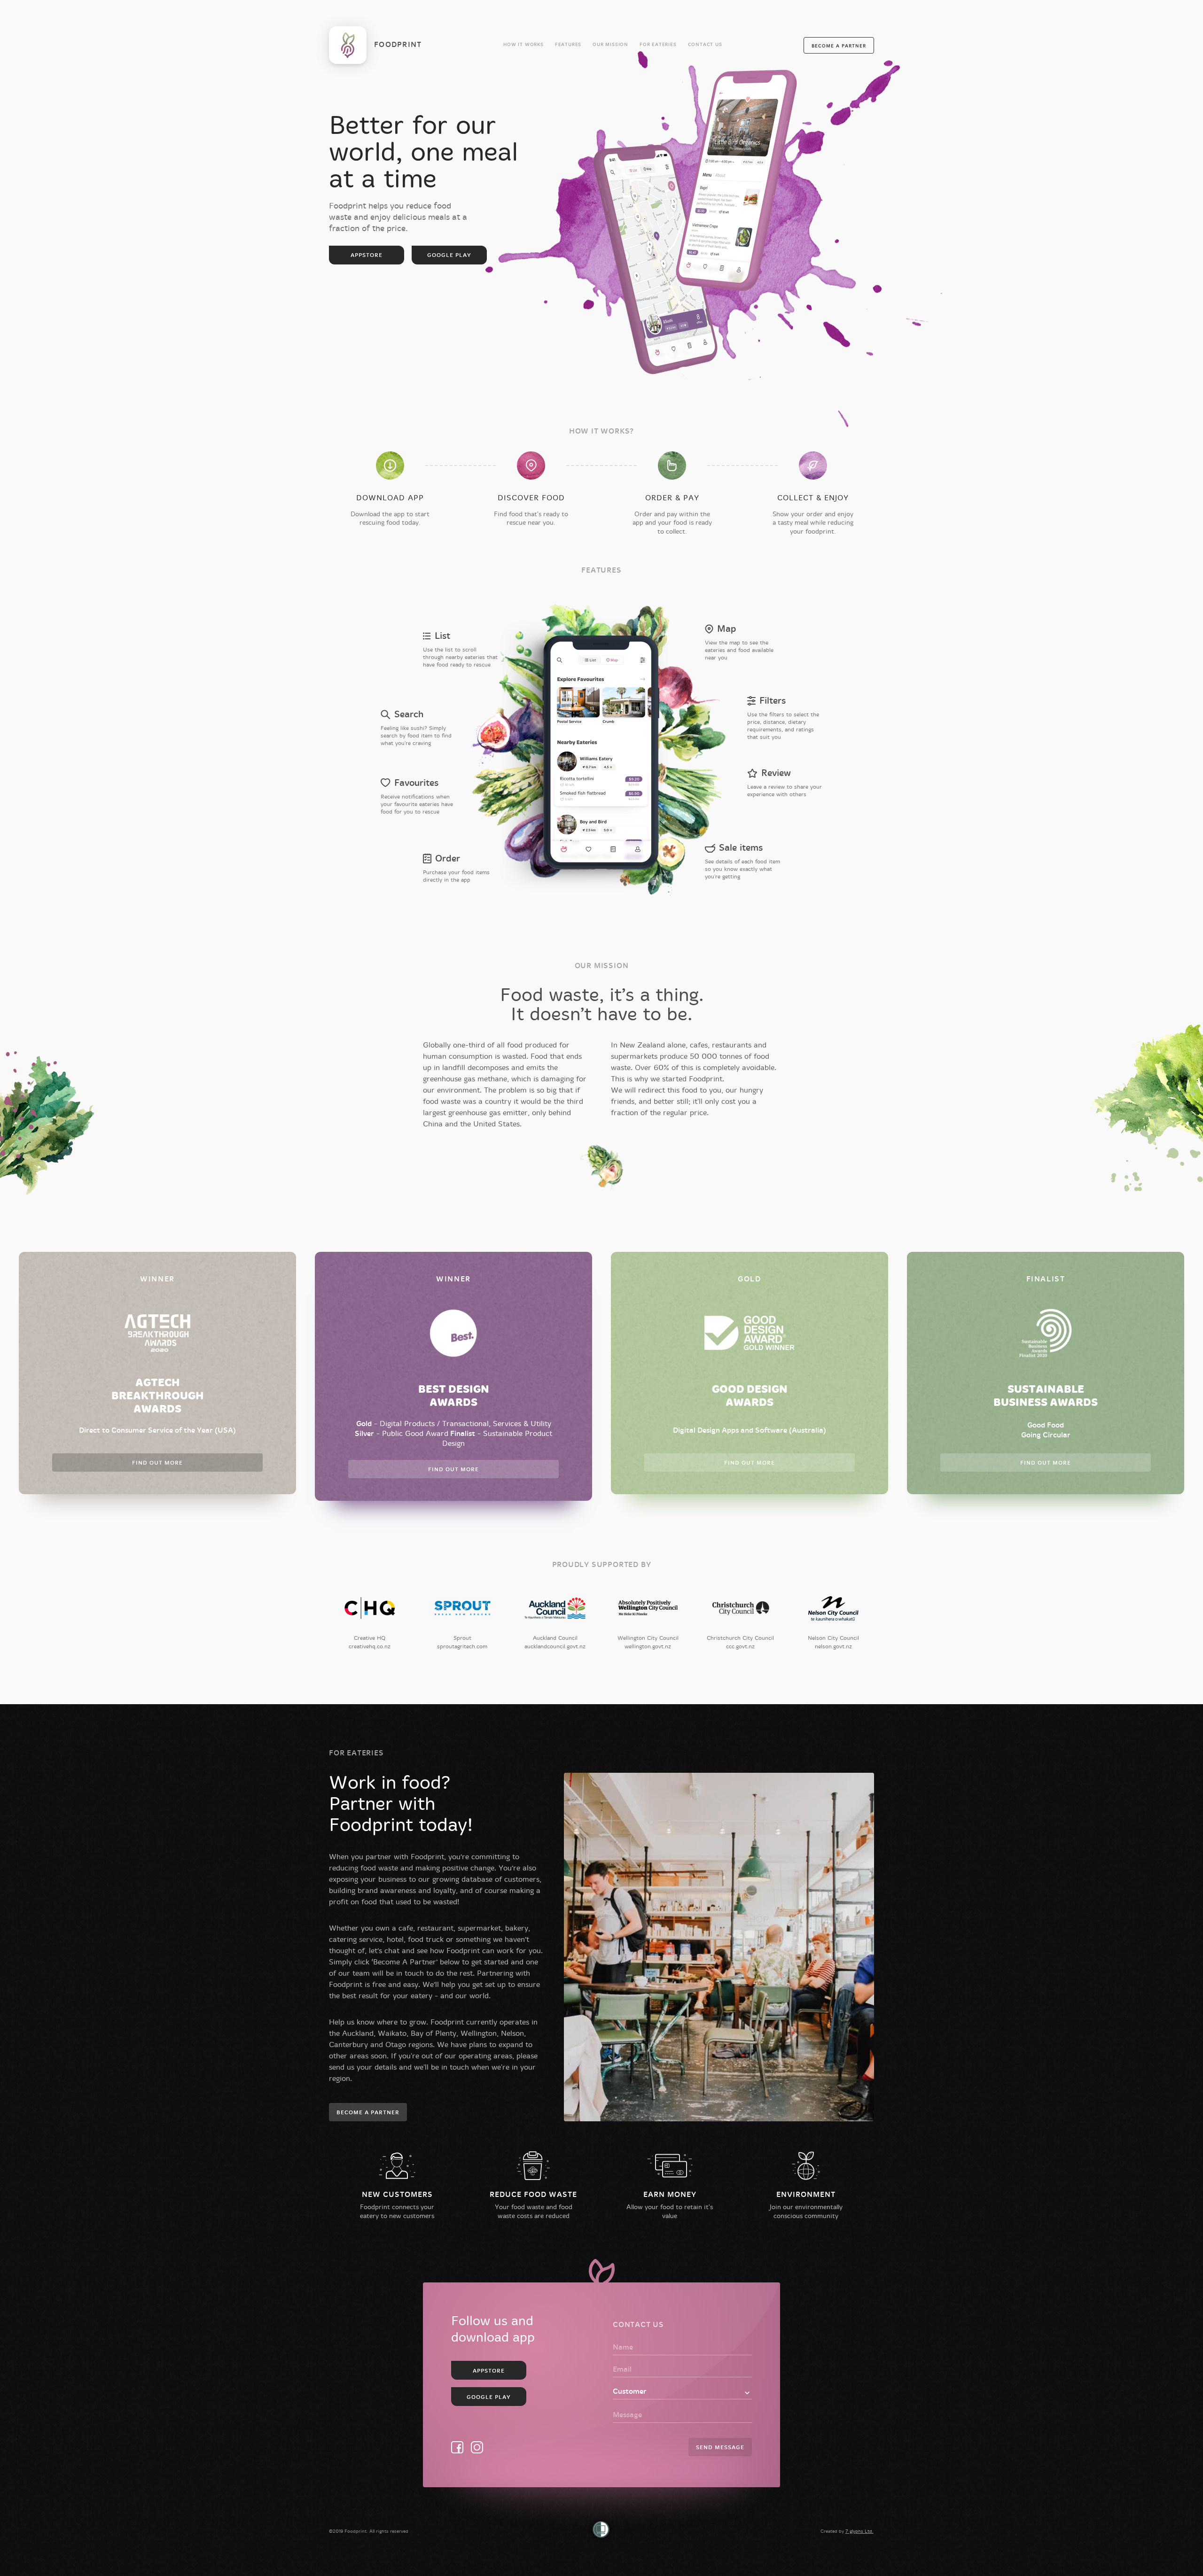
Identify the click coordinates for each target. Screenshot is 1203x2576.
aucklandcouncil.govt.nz (555, 1646)
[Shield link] (601, 2530)
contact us (705, 45)
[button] (839, 45)
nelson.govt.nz (833, 1646)
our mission (610, 45)
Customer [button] (630, 2392)
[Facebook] (457, 2447)
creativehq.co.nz (370, 1646)
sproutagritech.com (462, 1646)
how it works (523, 45)
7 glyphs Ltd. (859, 2531)
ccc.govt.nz (740, 1646)
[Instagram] (477, 2447)
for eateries (658, 45)
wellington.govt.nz (648, 1646)
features (568, 45)
